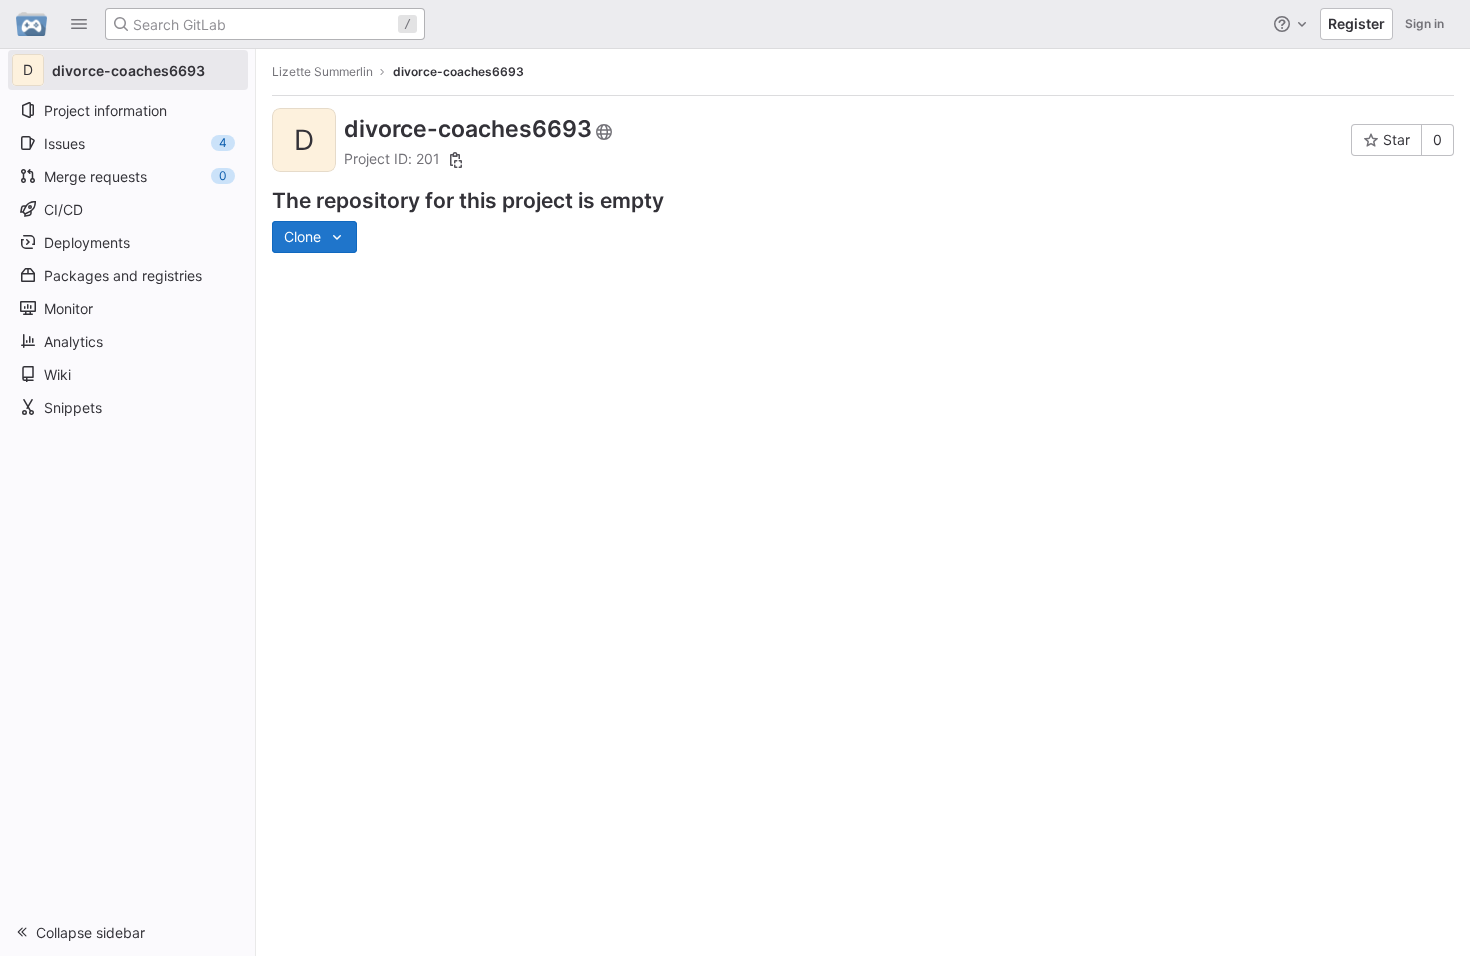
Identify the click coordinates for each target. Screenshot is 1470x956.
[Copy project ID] (456, 160)
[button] (79, 24)
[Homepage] (31, 24)
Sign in (1424, 23)
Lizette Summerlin (322, 71)
